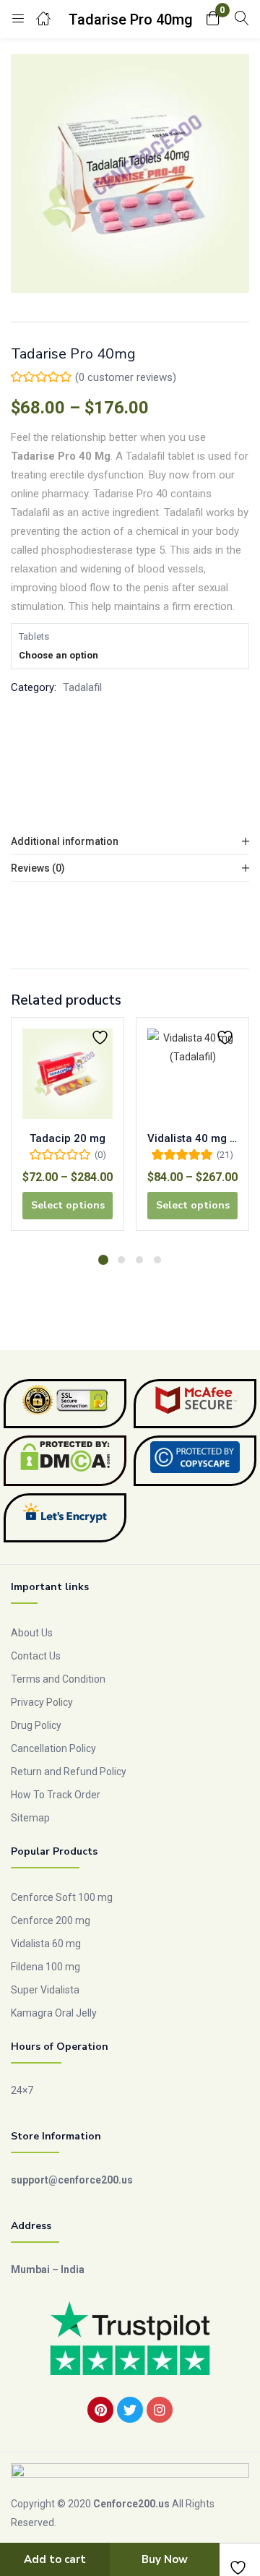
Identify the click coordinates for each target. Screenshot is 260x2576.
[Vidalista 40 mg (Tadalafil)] (192, 1074)
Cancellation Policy (53, 1748)
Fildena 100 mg (45, 1967)
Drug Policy (36, 1725)
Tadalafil (82, 687)
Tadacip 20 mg (68, 1138)
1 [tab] (103, 1260)
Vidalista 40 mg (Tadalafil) (192, 1138)
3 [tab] (139, 1260)
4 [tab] (157, 1260)
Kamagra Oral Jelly (54, 2013)
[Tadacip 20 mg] (68, 1074)
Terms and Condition (58, 1679)
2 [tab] (121, 1260)
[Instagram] (160, 2410)
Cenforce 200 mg (51, 1920)
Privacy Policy (42, 1702)
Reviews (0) (38, 868)
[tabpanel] (68, 1129)
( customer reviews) (126, 377)
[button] (213, 19)
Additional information (65, 841)
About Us (32, 1633)
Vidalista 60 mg (46, 1944)
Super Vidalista (45, 1990)
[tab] (130, 842)
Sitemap (30, 1818)
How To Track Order (56, 1795)
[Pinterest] (100, 2410)
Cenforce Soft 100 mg (62, 1897)
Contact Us (36, 1656)
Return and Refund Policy (69, 1772)
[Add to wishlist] (102, 1038)
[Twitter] (130, 2410)
